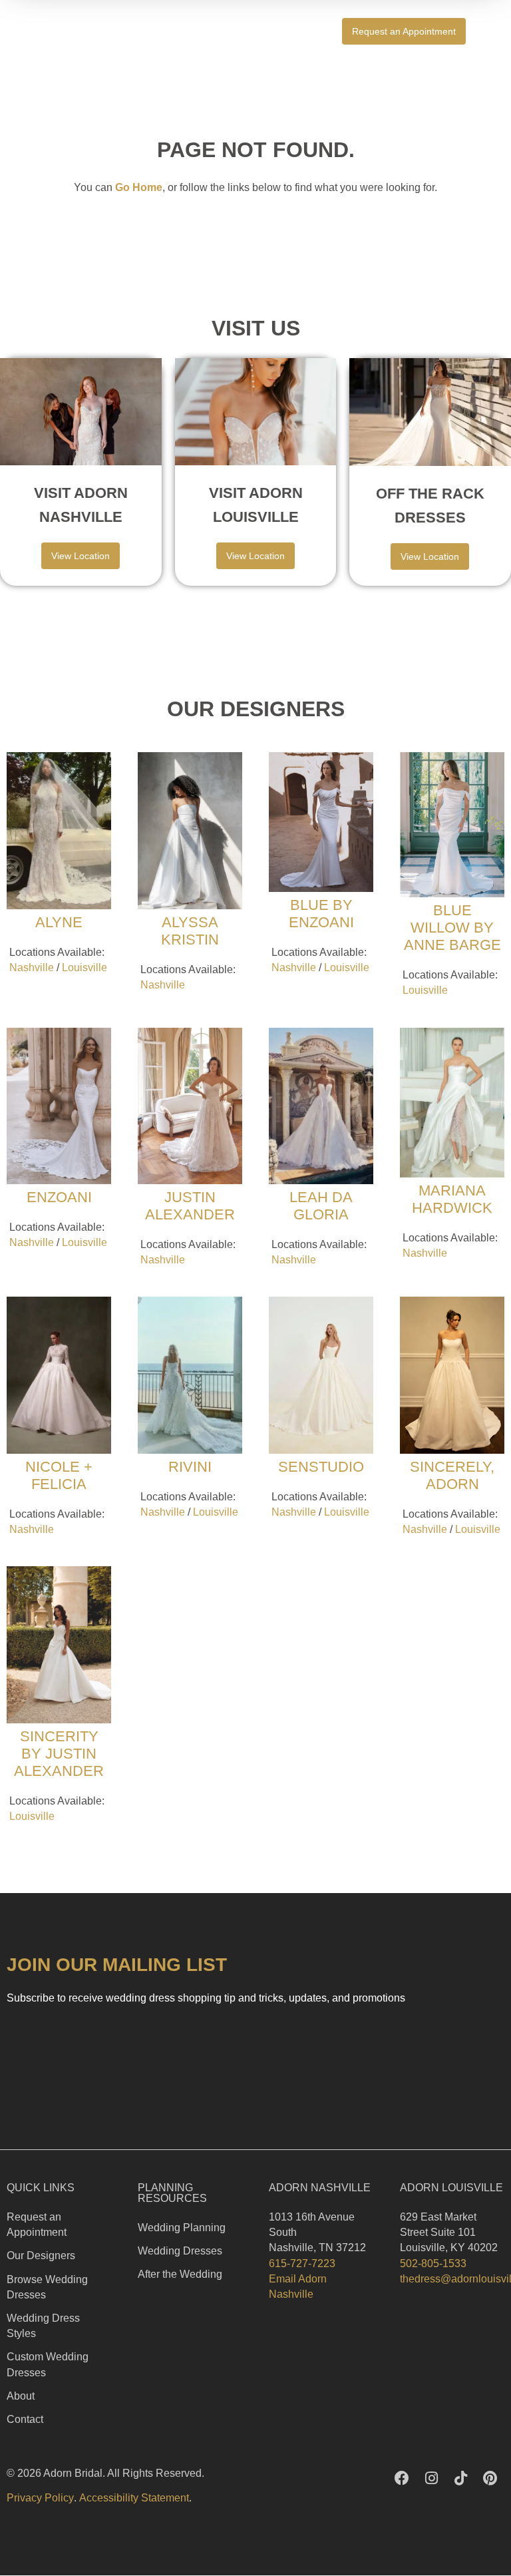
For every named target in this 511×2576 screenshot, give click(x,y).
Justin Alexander (190, 1206)
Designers (284, 31)
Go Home (139, 187)
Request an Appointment (37, 2225)
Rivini (190, 1467)
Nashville (32, 967)
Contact (25, 2419)
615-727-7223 (302, 2263)
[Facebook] (402, 2478)
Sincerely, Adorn (452, 1475)
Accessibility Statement (134, 2498)
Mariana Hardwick (452, 1199)
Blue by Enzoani (321, 914)
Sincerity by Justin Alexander (59, 1754)
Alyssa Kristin (190, 931)
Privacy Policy (40, 2498)
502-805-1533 (433, 2263)
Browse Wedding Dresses (47, 2287)
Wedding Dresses (180, 2251)
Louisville (85, 967)
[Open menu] (496, 31)
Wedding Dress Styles (43, 2326)
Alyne (59, 922)
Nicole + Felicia (59, 1475)
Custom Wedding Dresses (48, 2364)
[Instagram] (431, 2478)
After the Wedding (180, 2274)
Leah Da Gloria (321, 1206)
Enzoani (59, 1197)
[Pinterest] (490, 2478)
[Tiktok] (460, 2478)
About (21, 2396)
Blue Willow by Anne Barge (452, 928)
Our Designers (41, 2255)
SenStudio (321, 1467)
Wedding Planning (182, 2228)
